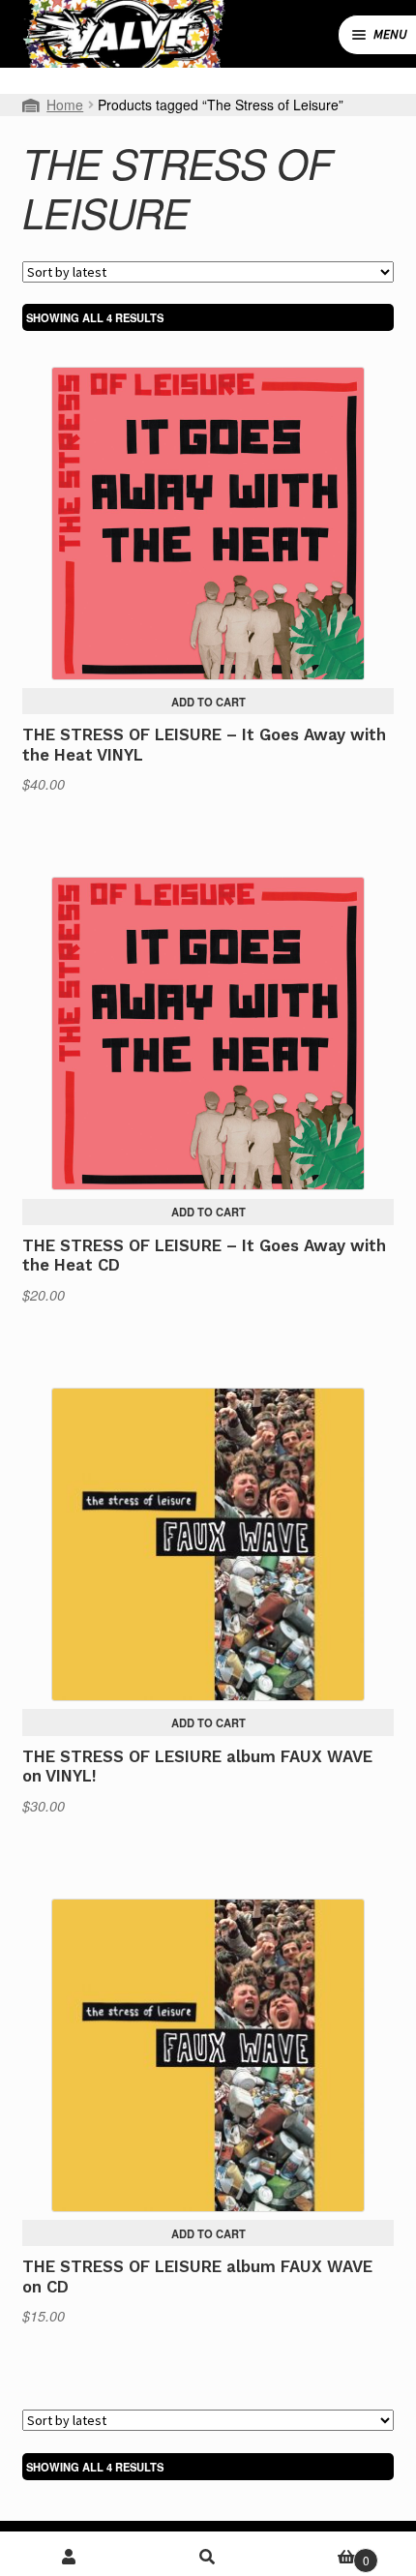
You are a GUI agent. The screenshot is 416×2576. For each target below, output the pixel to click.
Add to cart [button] (208, 702)
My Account (69, 2557)
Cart (324, 2553)
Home (65, 105)
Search (208, 2557)
